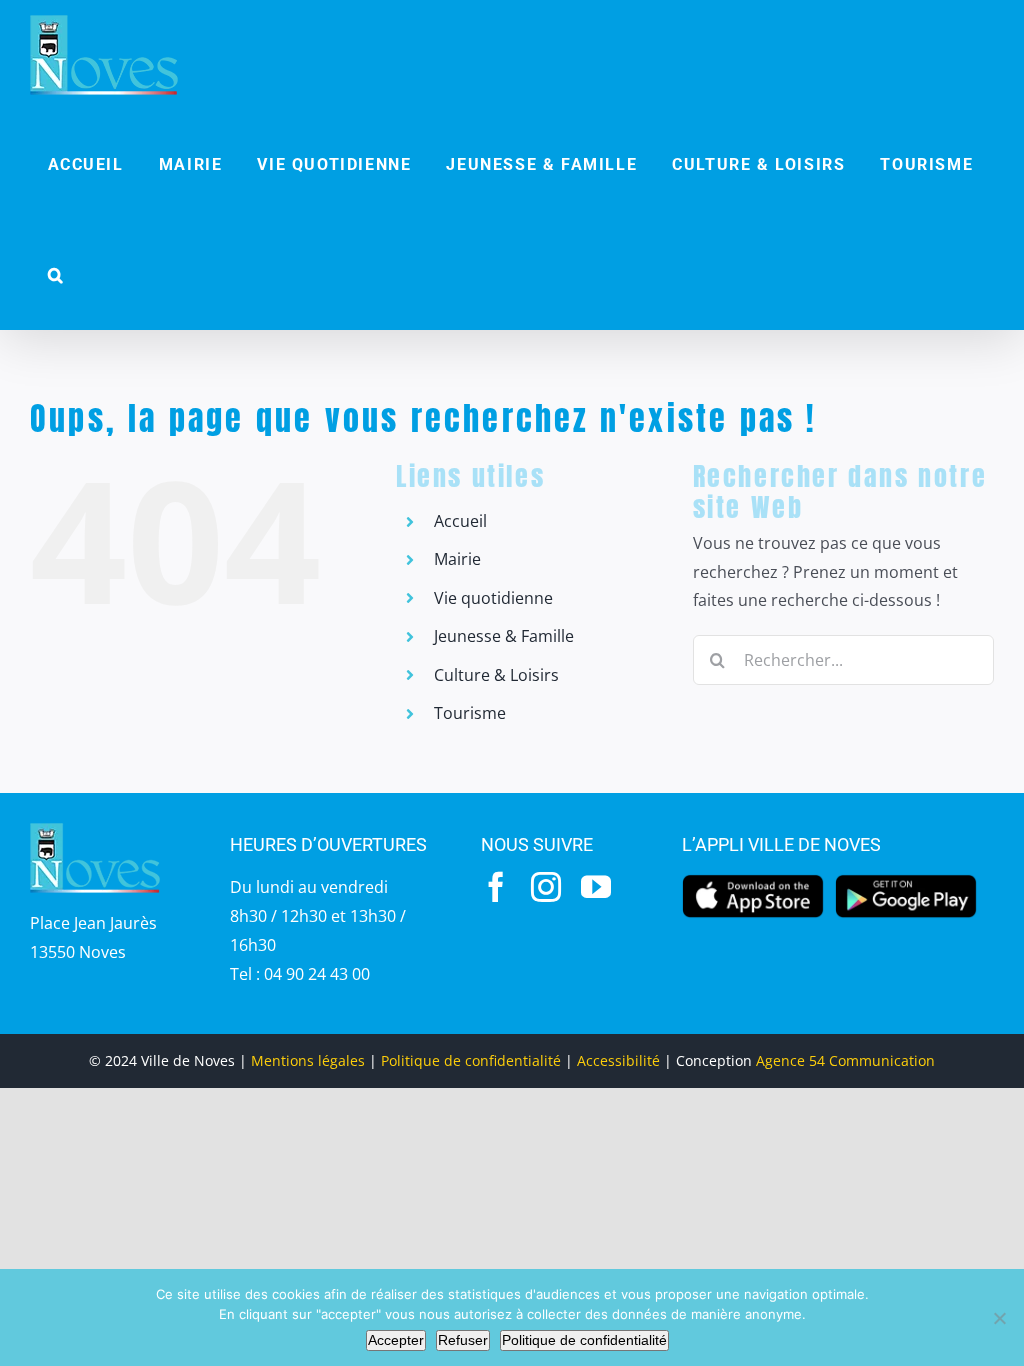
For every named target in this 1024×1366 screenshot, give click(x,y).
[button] (56, 275)
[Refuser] (999, 1318)
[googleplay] (906, 880)
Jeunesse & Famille (504, 636)
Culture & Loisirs (496, 675)
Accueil (460, 521)
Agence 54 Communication (845, 1060)
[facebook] (496, 887)
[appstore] (753, 880)
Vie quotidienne (493, 598)
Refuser (463, 1340)
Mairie (457, 559)
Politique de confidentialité (471, 1060)
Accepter (396, 1340)
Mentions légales (308, 1060)
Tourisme (470, 713)
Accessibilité (618, 1060)
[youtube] (596, 887)
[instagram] (546, 887)
